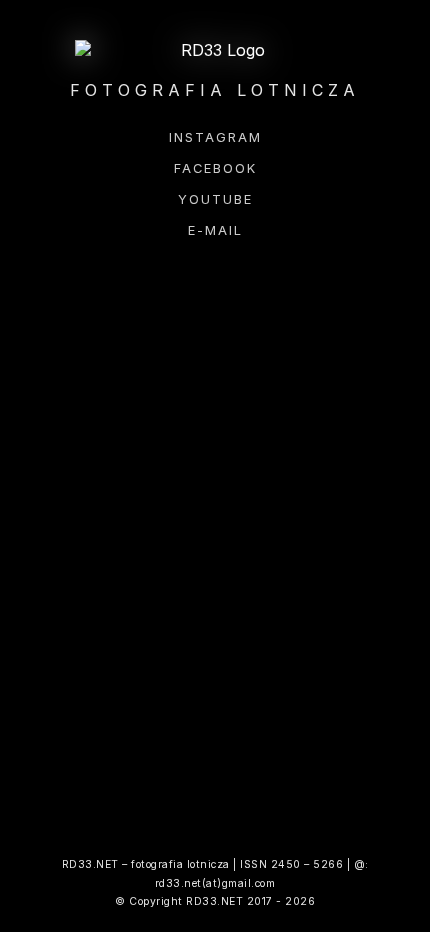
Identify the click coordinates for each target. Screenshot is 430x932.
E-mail (215, 230)
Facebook (215, 168)
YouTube (215, 199)
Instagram (215, 137)
